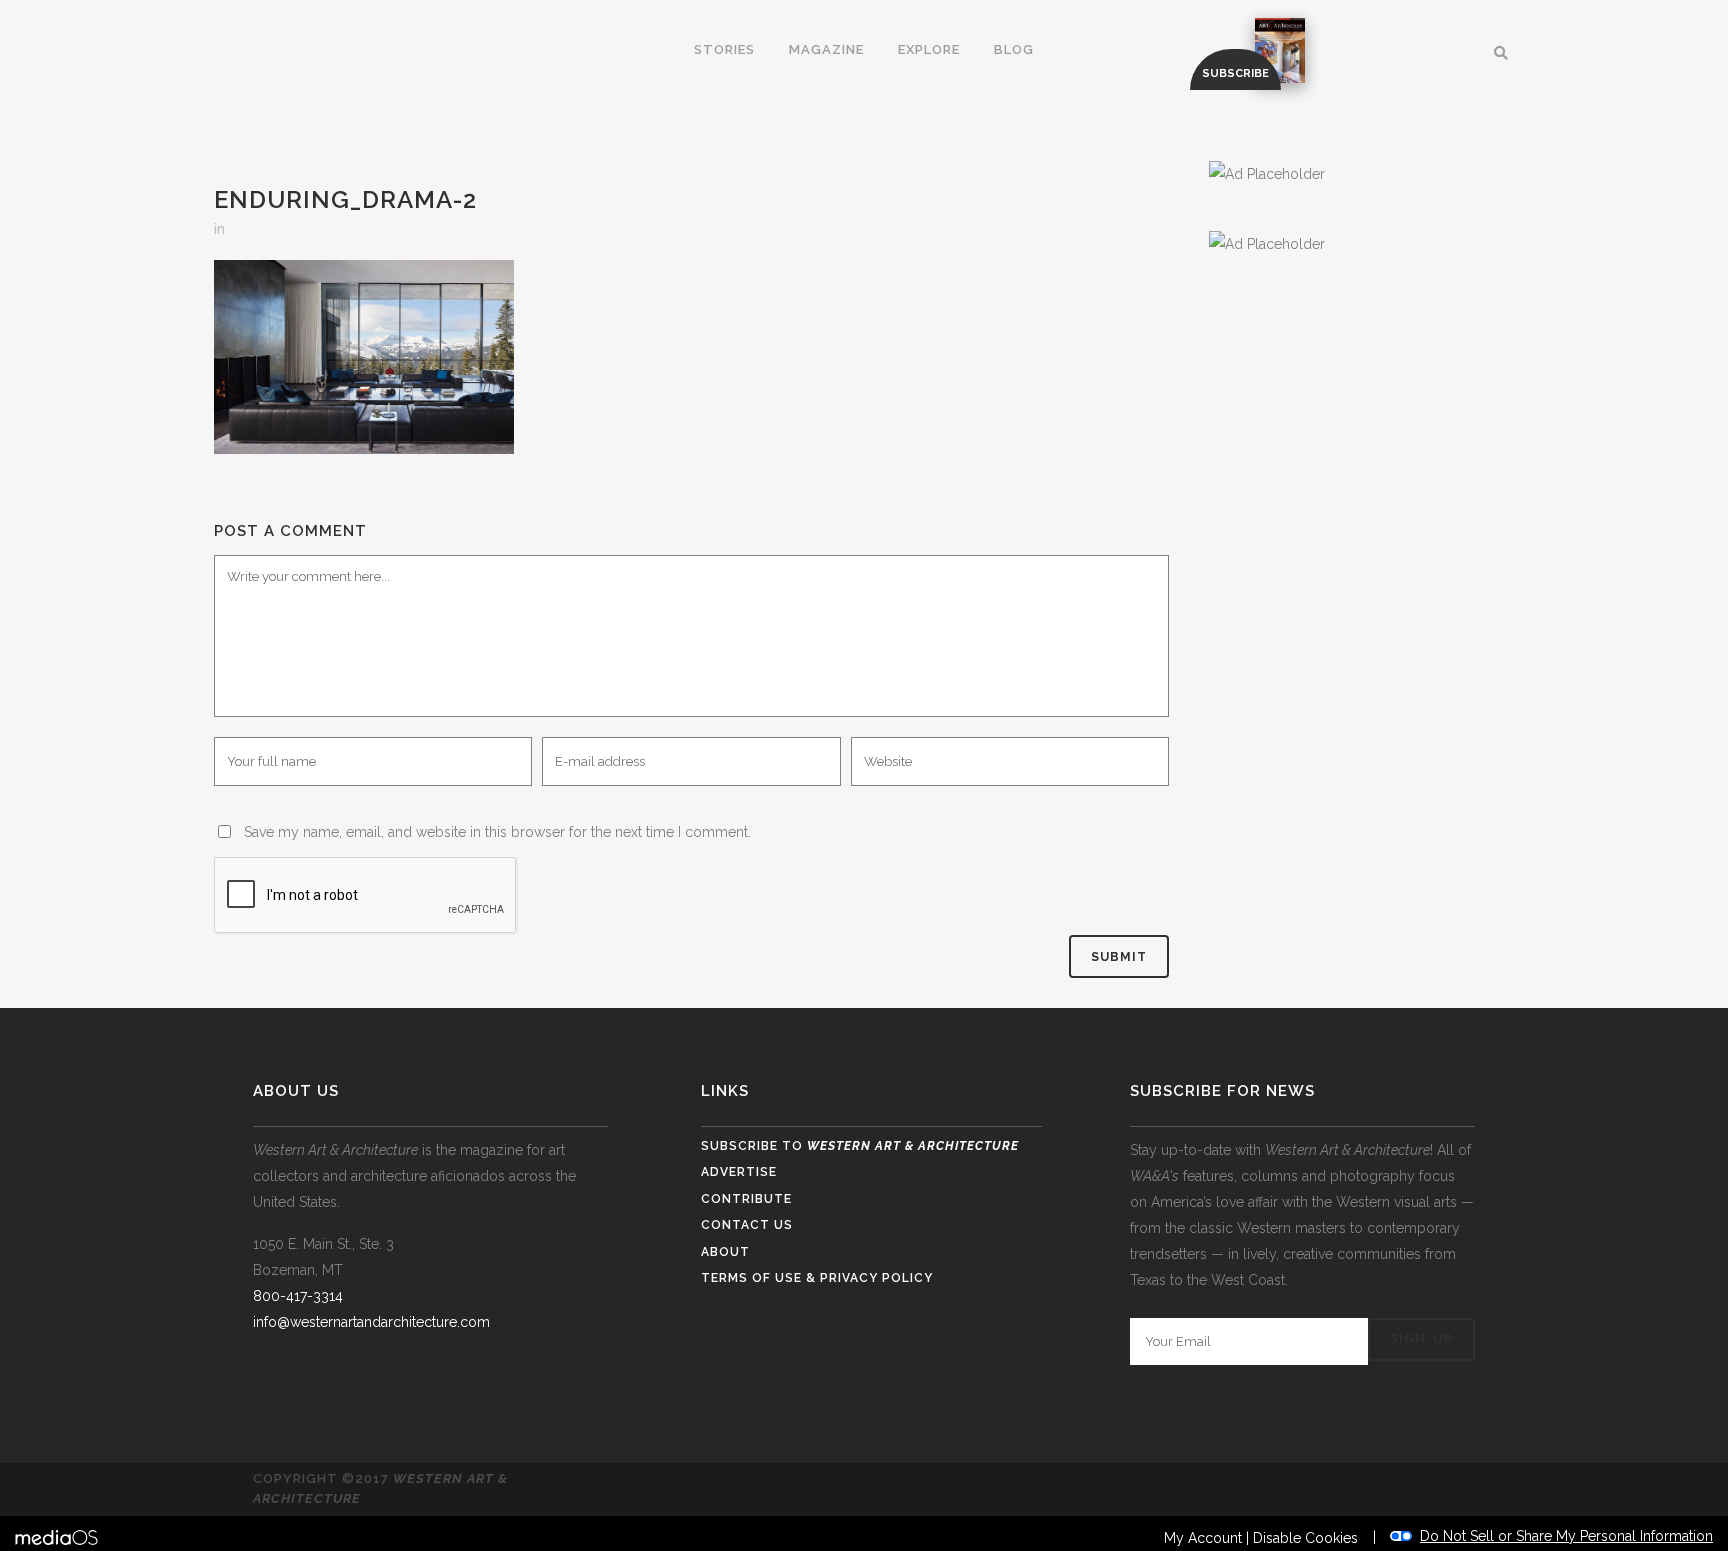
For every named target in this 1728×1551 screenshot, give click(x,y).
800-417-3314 (298, 1296)
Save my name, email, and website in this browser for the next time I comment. (497, 832)
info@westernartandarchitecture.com (371, 1322)
